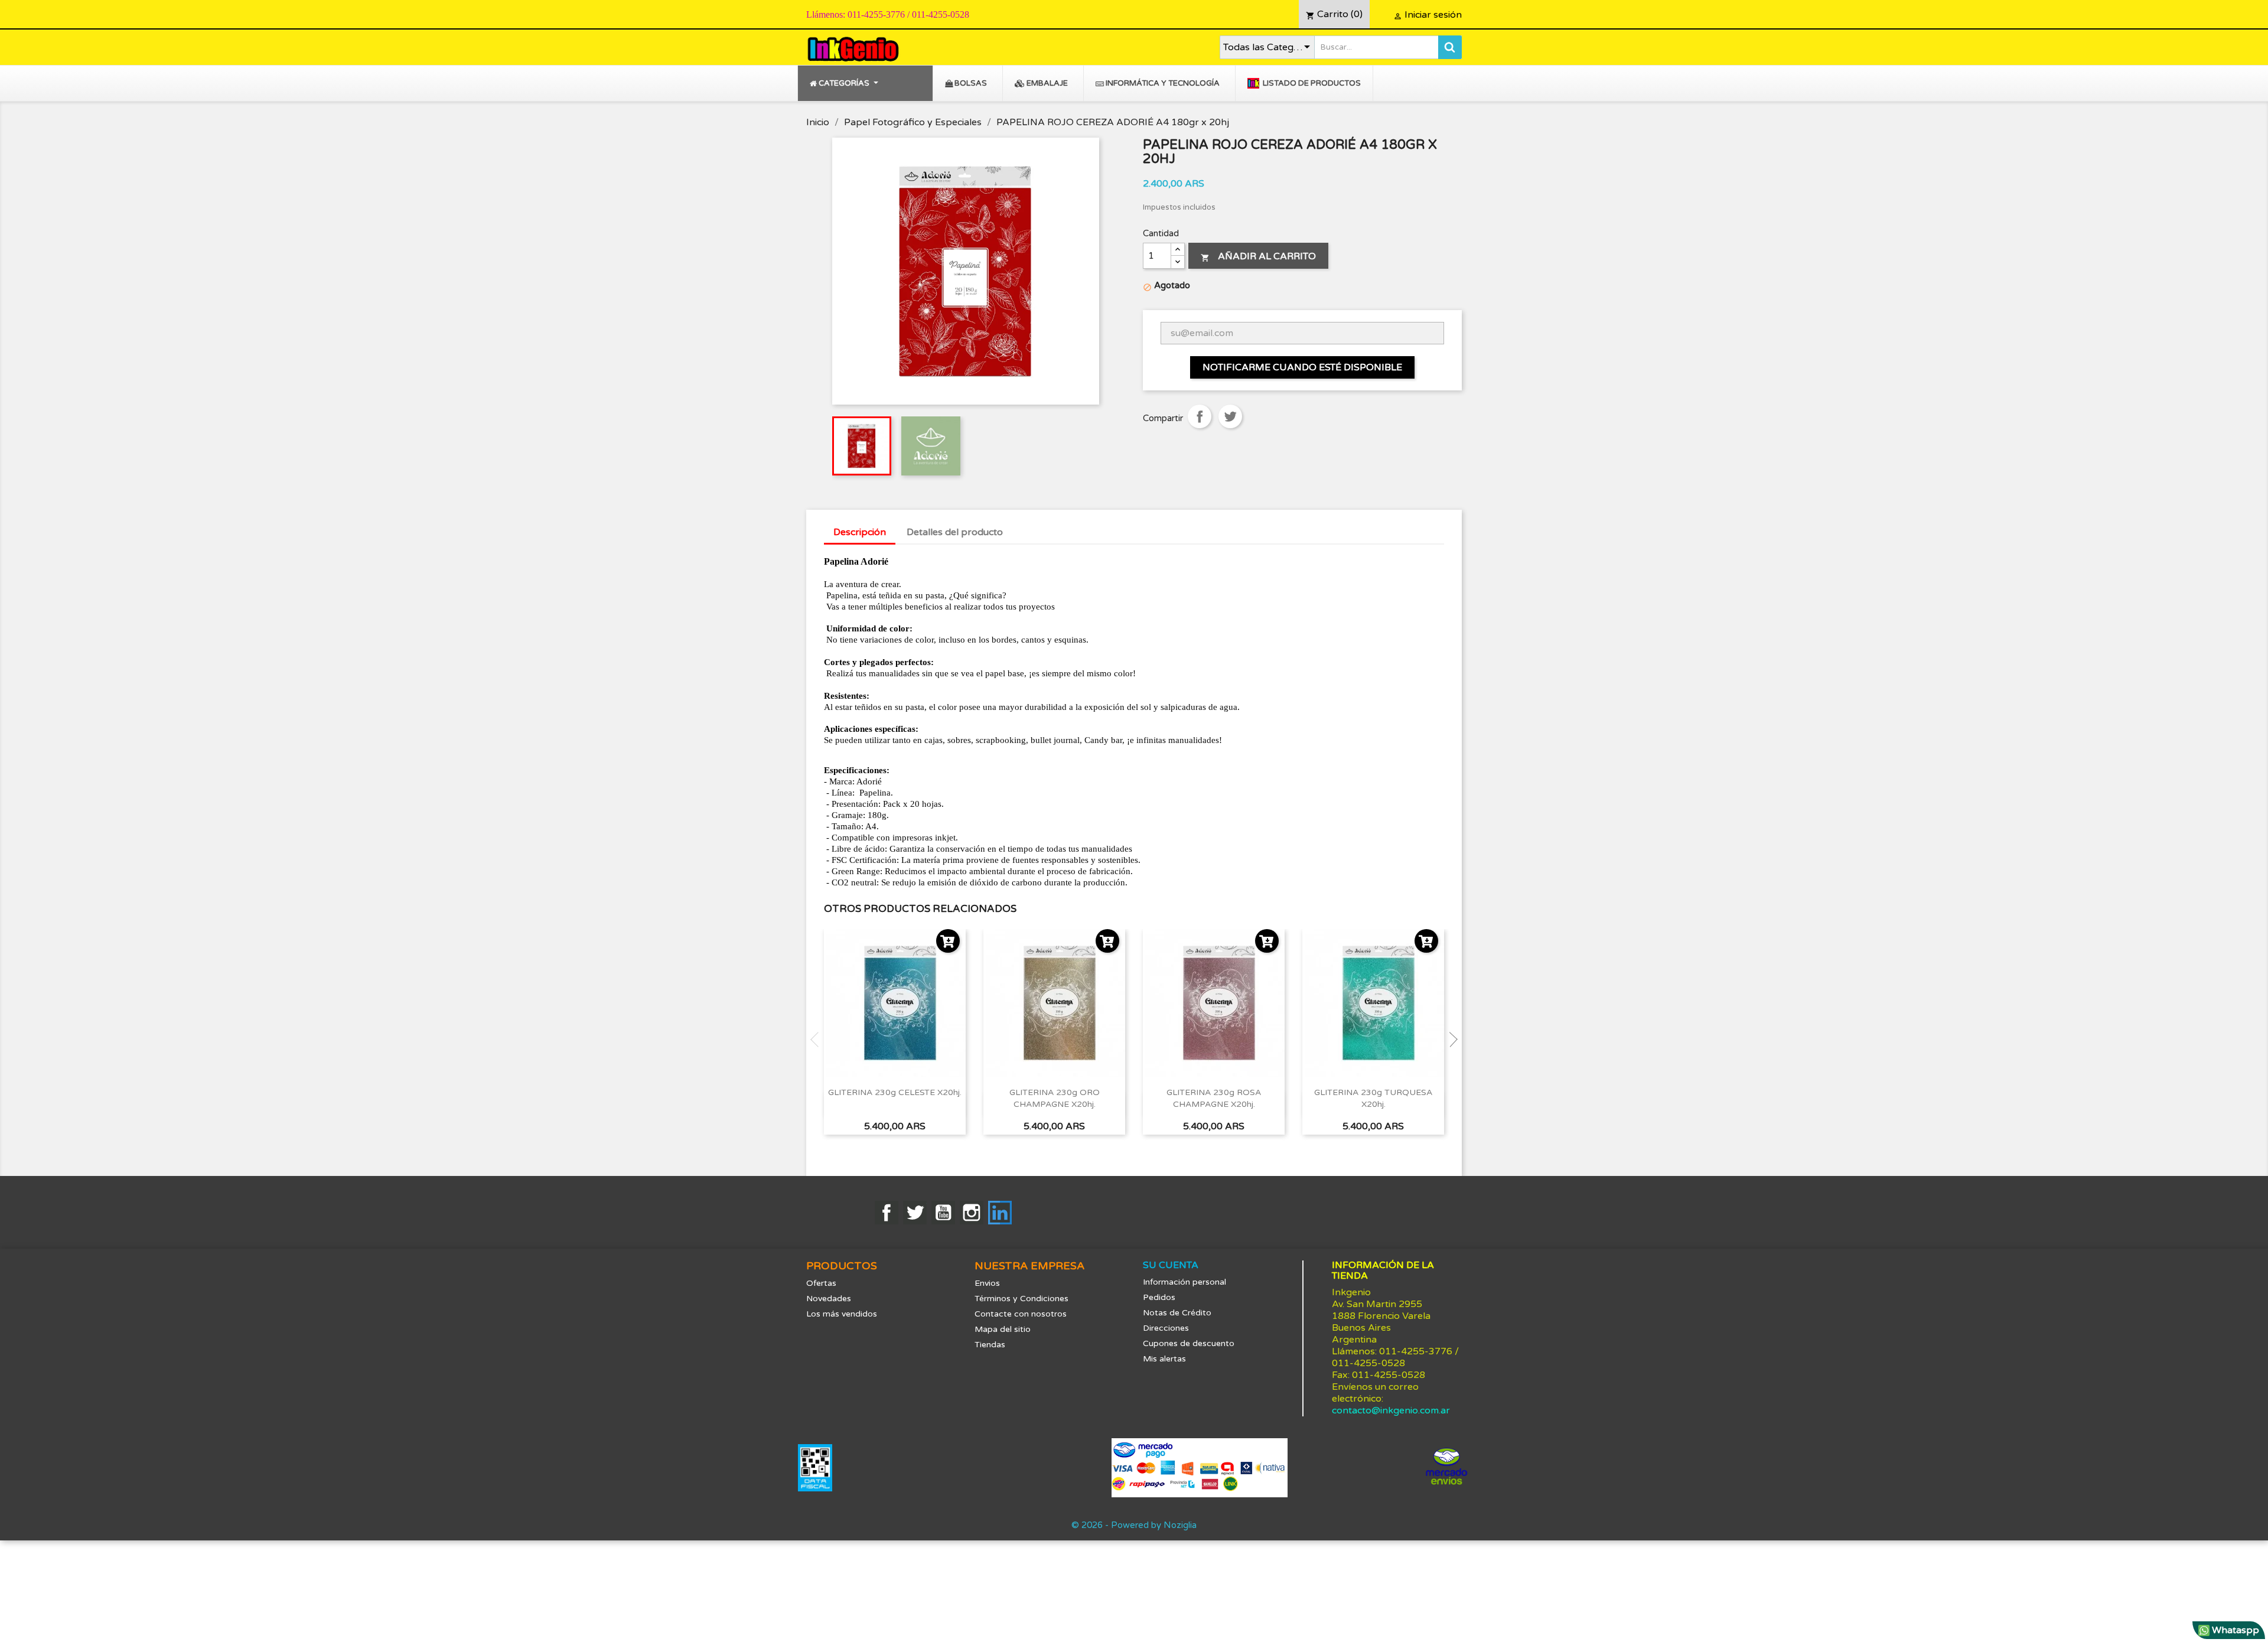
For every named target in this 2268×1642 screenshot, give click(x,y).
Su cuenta (1171, 1265)
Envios (987, 1283)
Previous (818, 1040)
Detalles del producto (955, 532)
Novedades (829, 1299)
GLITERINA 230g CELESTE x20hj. (895, 1092)
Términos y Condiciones (1021, 1299)
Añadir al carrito (1258, 256)
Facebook (887, 1213)
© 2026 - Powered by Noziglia (1134, 1525)
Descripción (860, 532)
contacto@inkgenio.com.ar (1391, 1410)
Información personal (1184, 1282)
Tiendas (990, 1345)
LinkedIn (1000, 1213)
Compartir (1200, 416)
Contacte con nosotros (1021, 1314)
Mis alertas (1164, 1359)
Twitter (915, 1213)
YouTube (943, 1213)
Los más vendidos (842, 1314)
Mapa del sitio (1003, 1329)
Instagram (972, 1213)
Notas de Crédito (1177, 1313)
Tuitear (1230, 416)
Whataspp (2234, 1630)
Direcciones (1166, 1328)
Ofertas (821, 1283)
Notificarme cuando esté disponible (1302, 367)
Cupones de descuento (1189, 1343)
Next (1450, 1040)
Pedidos (1159, 1297)
